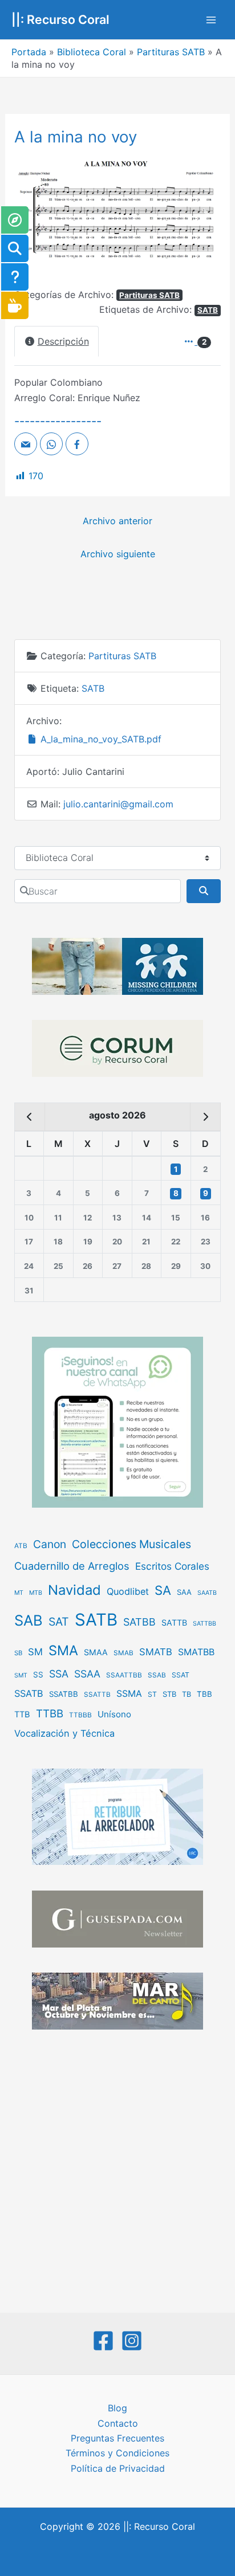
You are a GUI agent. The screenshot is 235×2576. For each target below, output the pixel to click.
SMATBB (196, 1652)
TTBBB (80, 1715)
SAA (184, 1592)
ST (152, 1694)
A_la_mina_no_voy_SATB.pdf (100, 739)
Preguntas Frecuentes (117, 2438)
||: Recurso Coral (60, 19)
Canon (50, 1544)
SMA (63, 1650)
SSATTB (97, 1695)
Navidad (74, 1590)
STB (169, 1694)
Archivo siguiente (118, 554)
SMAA (96, 1652)
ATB (21, 1546)
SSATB (29, 1693)
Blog (117, 2408)
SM (35, 1652)
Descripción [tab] (63, 341)
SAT (59, 1622)
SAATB (207, 1593)
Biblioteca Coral (92, 52)
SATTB (174, 1622)
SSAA (87, 1674)
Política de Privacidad (118, 2468)
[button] (30, 214)
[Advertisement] (117, 2173)
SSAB (157, 1675)
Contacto (118, 2423)
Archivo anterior (117, 521)
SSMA (129, 1694)
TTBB (50, 1714)
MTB (36, 1593)
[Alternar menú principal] (211, 20)
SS (38, 1675)
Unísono (114, 1714)
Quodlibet (128, 1591)
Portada (29, 52)
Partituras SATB (171, 52)
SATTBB (204, 1624)
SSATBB (64, 1694)
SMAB (123, 1653)
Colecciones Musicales (131, 1544)
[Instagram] (132, 2341)
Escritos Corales (172, 1566)
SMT (21, 1675)
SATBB (139, 1622)
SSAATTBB (124, 1675)
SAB (29, 1620)
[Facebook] (103, 2341)
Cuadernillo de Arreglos (72, 1566)
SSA (59, 1674)
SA (163, 1590)
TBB (204, 1694)
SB (18, 1653)
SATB (208, 310)
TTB (22, 1714)
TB (187, 1694)
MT (19, 1593)
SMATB (156, 1652)
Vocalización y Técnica (64, 1733)
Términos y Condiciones (117, 2453)
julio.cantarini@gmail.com (118, 804)
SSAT (181, 1675)
